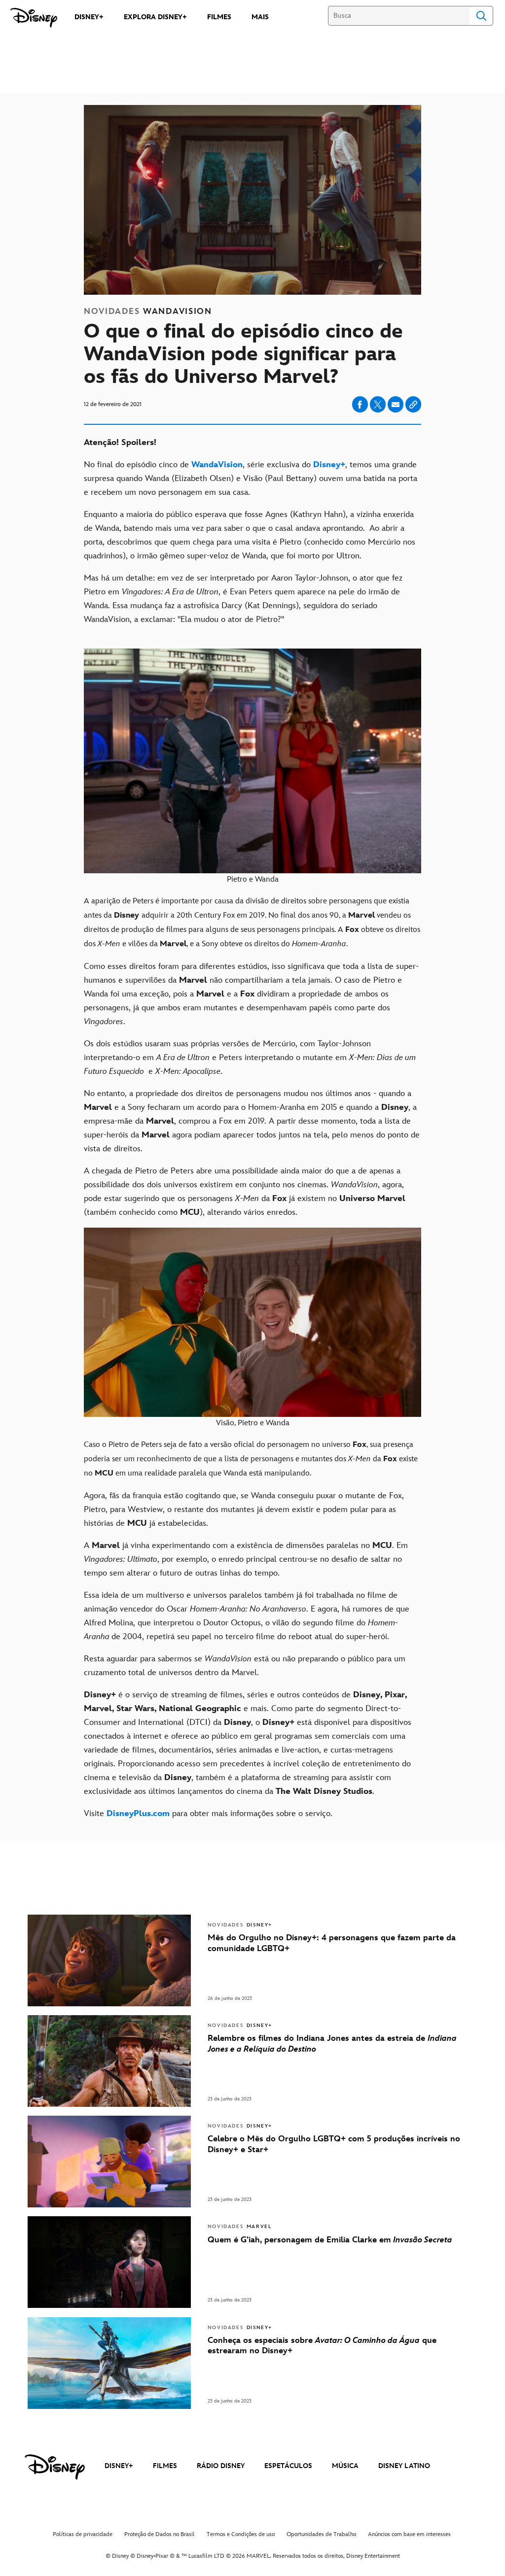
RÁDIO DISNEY (221, 2466)
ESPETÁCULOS (288, 2466)
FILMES (165, 2466)
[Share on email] (396, 405)
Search (481, 16)
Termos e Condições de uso (241, 2534)
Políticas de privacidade (83, 2534)
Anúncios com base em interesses (409, 2534)
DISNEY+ (119, 2466)
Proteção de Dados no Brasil (160, 2534)
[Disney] (34, 18)
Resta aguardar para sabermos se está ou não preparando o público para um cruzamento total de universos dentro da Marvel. (245, 1666)
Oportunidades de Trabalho (321, 2534)
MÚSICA (345, 2466)
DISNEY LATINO (404, 2466)
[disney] (55, 2467)
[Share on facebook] (360, 404)
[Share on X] (378, 404)
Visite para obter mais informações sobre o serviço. (208, 1814)
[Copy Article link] (413, 404)
